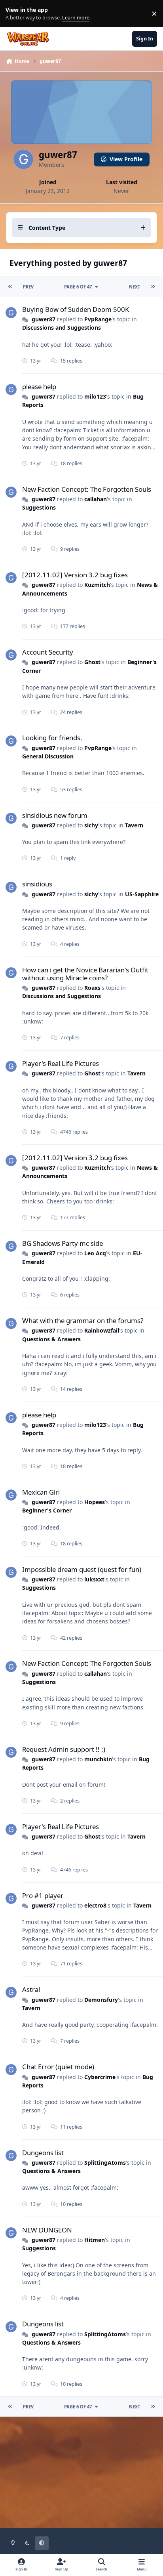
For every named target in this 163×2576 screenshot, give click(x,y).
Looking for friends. (52, 738)
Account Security (48, 652)
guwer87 (44, 319)
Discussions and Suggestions (62, 327)
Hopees (95, 1502)
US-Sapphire (142, 894)
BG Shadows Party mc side (63, 1243)
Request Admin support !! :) (64, 1749)
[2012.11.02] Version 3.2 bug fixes (75, 575)
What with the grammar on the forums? (83, 1320)
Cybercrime (100, 2077)
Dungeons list (43, 2153)
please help (39, 387)
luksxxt (94, 1579)
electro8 (95, 1905)
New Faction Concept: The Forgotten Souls (87, 489)
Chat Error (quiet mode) (58, 2067)
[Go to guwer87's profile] (11, 313)
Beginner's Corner (47, 1510)
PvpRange (98, 319)
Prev (28, 287)
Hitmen (95, 2240)
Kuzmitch (97, 585)
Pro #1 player (43, 1895)
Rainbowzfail (102, 1330)
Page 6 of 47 (78, 287)
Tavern (134, 825)
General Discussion (48, 756)
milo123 (95, 396)
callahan (96, 499)
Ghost (92, 662)
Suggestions (39, 507)
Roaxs (92, 988)
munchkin (98, 1759)
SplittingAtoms (105, 2163)
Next (135, 287)
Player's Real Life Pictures (61, 1063)
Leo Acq (95, 1253)
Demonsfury (101, 2000)
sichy (91, 825)
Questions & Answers (51, 1339)
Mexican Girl (41, 1492)
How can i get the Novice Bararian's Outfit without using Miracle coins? (85, 974)
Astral (31, 1989)
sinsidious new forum (55, 815)
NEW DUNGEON (47, 2230)
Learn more (15, 14)
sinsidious (37, 884)
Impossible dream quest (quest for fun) (82, 1569)
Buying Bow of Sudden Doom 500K (76, 309)
